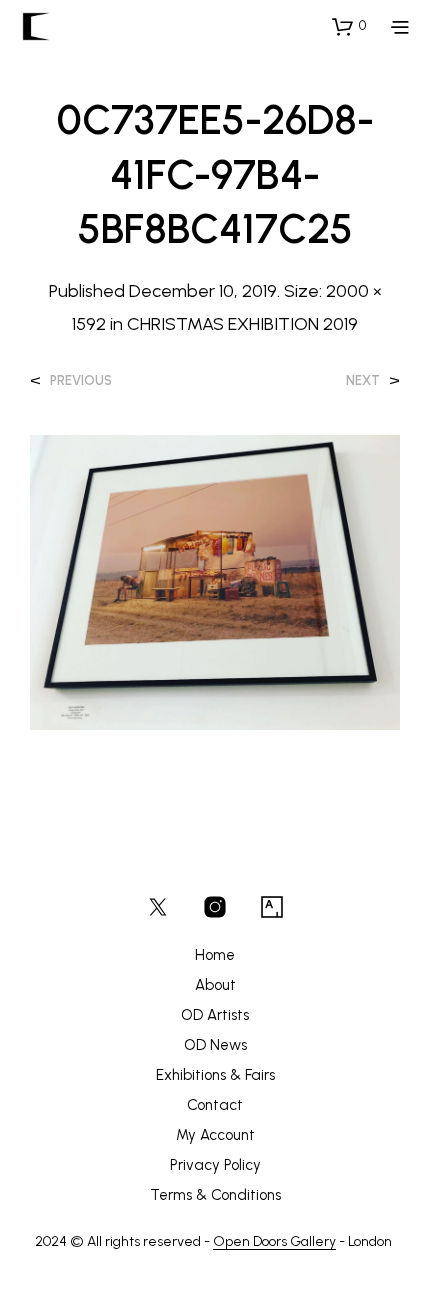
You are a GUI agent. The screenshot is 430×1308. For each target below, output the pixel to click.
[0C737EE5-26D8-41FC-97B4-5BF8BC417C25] (215, 581)
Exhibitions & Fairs (215, 1075)
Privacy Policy (215, 1165)
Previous (81, 380)
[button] (349, 26)
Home (215, 955)
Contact (215, 1105)
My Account (215, 1135)
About (215, 985)
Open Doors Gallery (274, 1242)
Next (363, 380)
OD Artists (215, 1015)
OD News (215, 1045)
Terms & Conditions (215, 1195)
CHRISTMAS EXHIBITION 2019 (242, 324)
